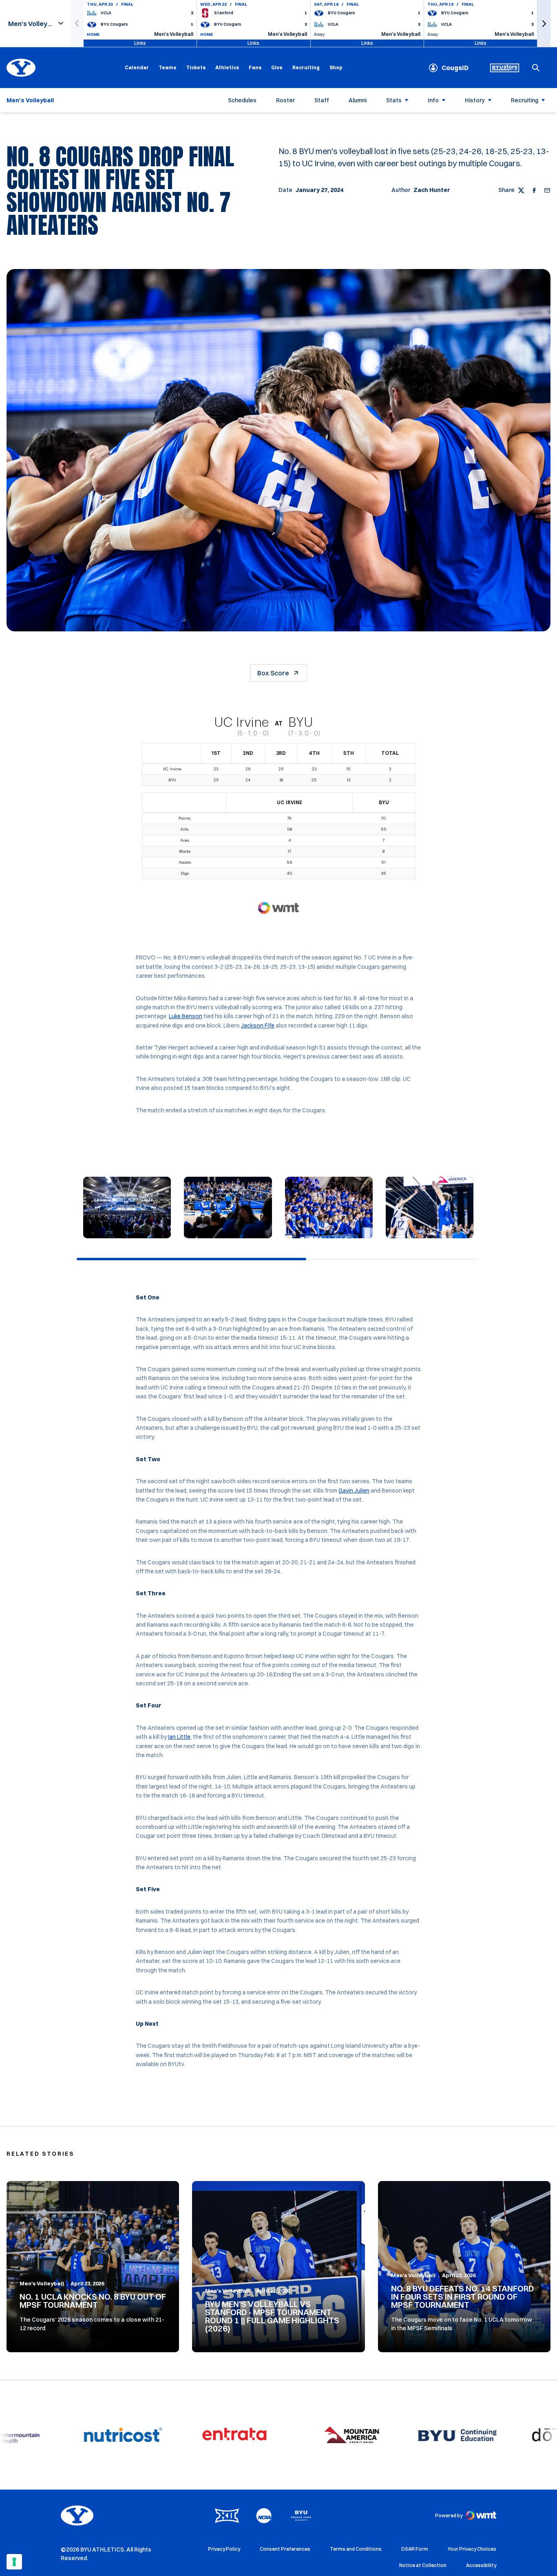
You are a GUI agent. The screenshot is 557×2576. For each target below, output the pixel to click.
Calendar (137, 67)
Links (140, 43)
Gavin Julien (354, 1491)
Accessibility (481, 2565)
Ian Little (179, 1737)
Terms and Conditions (356, 2549)
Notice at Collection (423, 2565)
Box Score (273, 673)
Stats (394, 100)
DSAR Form (415, 2549)
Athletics (227, 67)
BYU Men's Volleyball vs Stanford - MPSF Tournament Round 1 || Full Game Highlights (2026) (272, 2316)
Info (433, 100)
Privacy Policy (224, 2549)
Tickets (196, 67)
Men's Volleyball (42, 2283)
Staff (322, 100)
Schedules (242, 100)
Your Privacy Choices (472, 2549)
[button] (544, 23)
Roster (285, 100)
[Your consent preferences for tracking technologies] (14, 2562)
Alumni (358, 100)
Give (277, 67)
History (475, 100)
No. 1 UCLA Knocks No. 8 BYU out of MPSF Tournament (93, 2301)
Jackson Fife (258, 1026)
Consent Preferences (285, 2549)
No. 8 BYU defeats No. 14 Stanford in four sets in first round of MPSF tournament (463, 2297)
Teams (167, 67)
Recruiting (306, 67)
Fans (255, 67)
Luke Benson (186, 1016)
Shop (336, 67)
